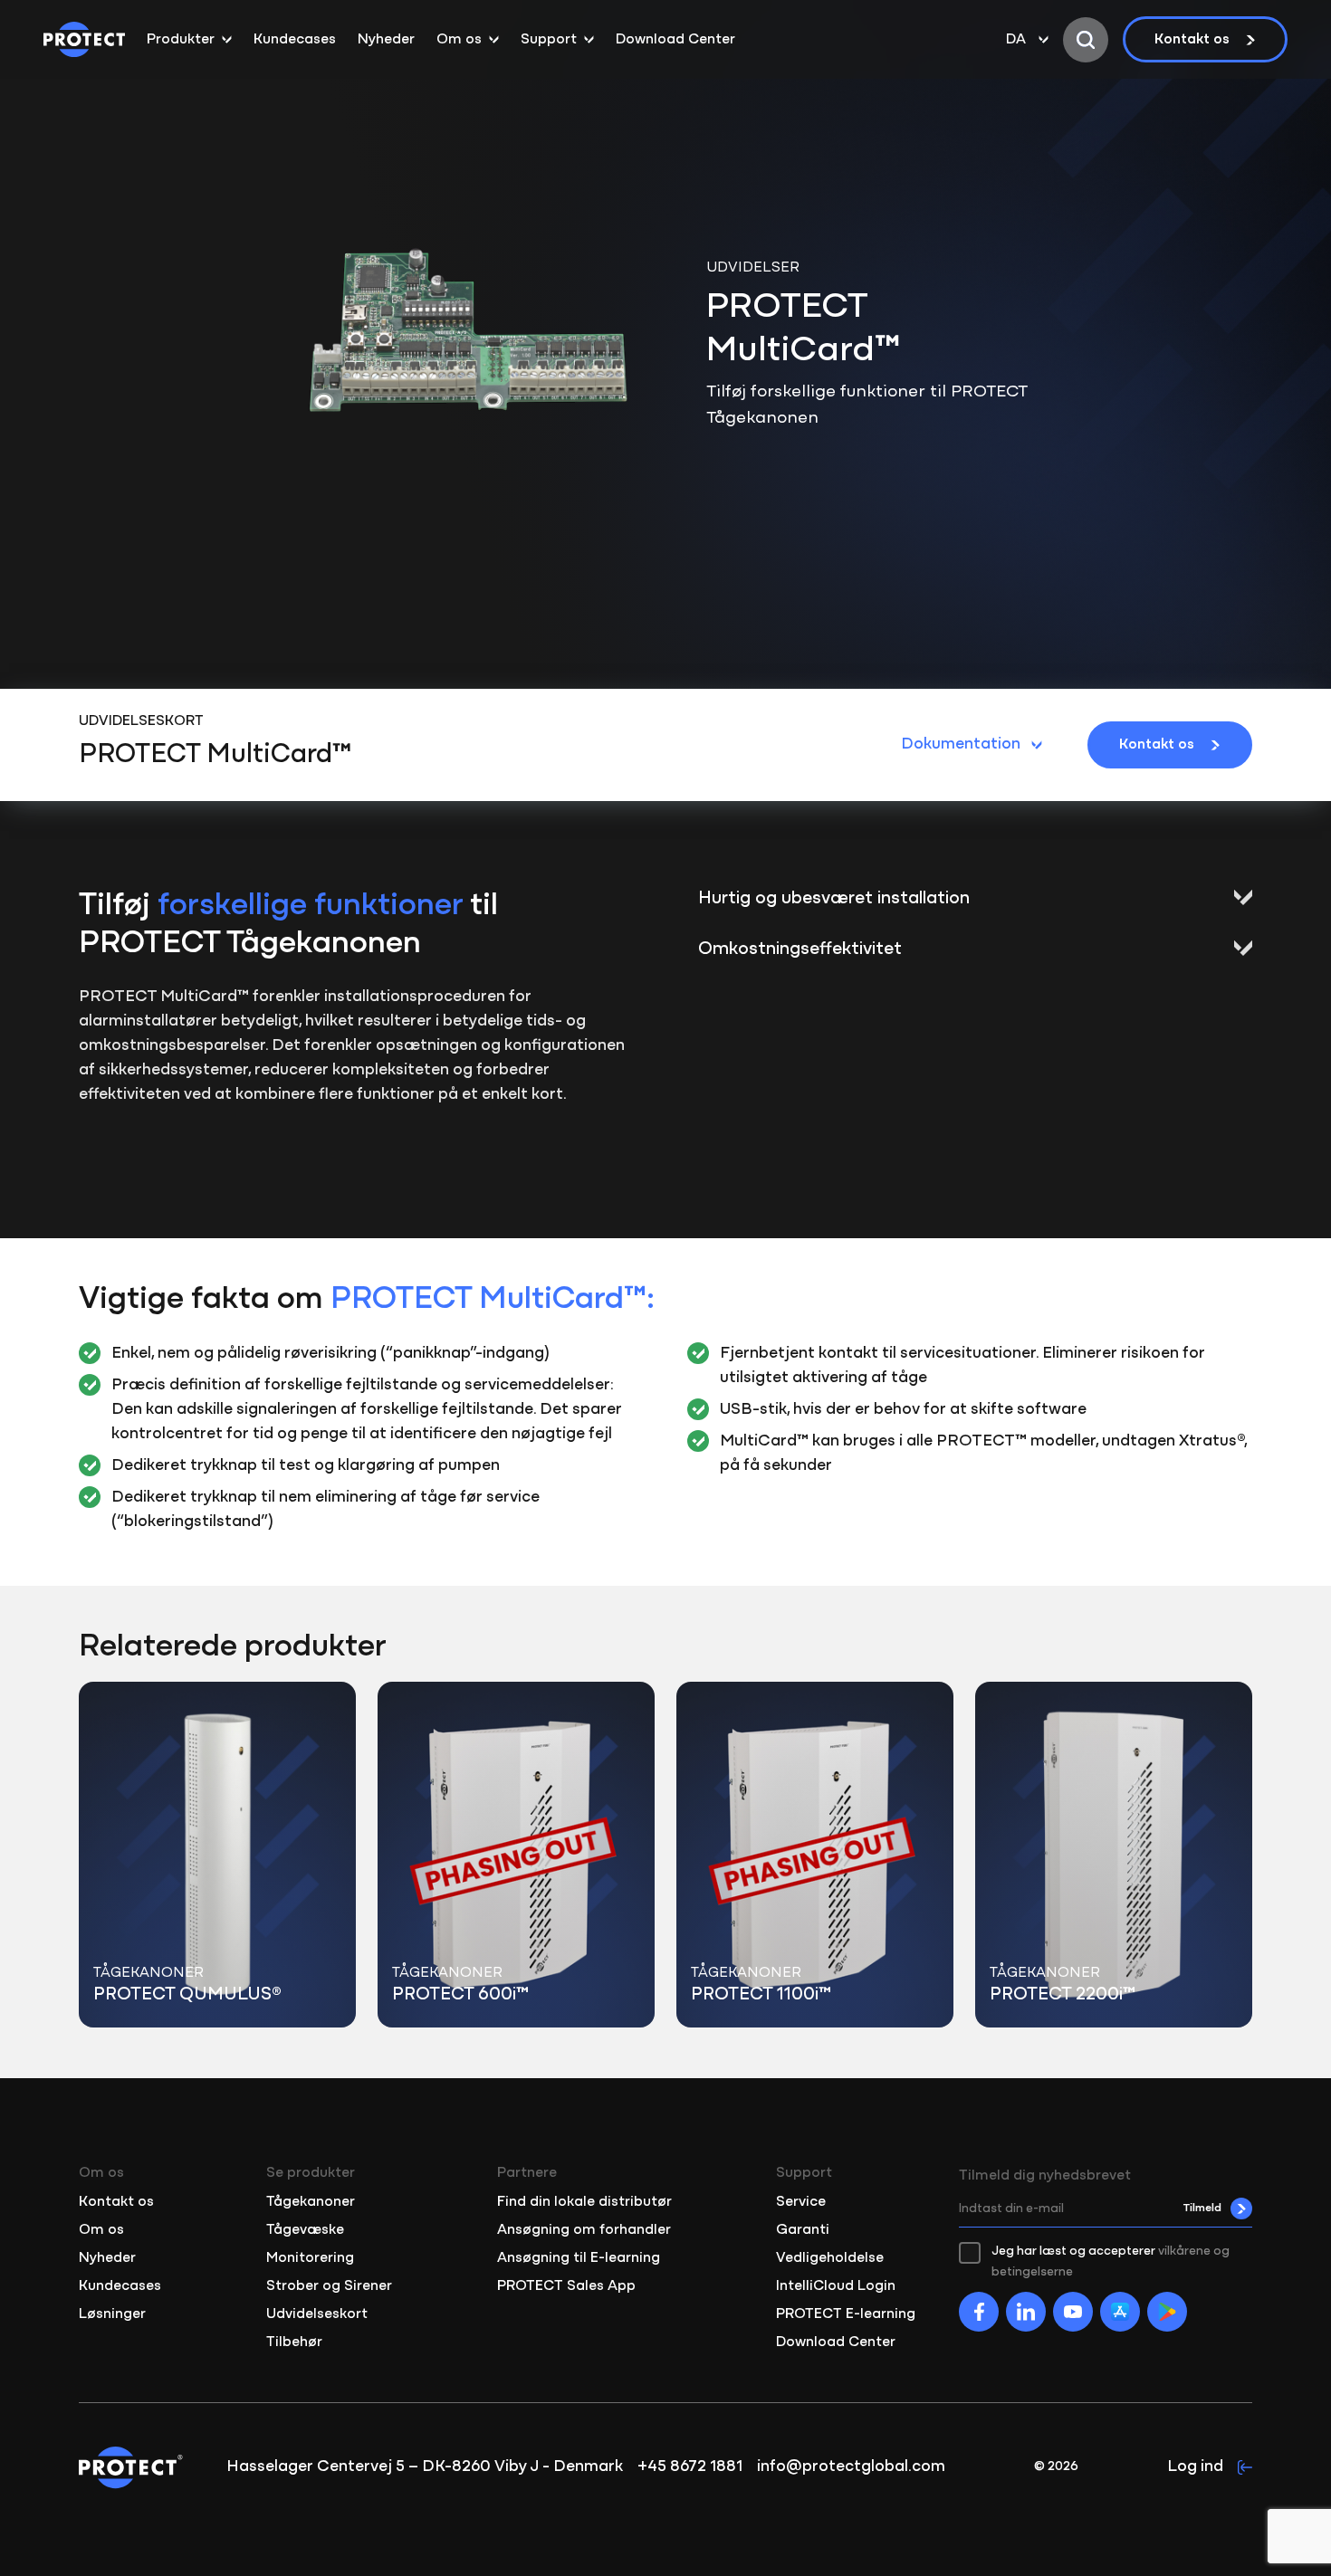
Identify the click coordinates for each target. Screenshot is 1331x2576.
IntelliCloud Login (836, 2286)
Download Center (675, 40)
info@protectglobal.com (851, 2467)
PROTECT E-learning (846, 2314)
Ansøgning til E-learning (579, 2258)
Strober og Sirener (329, 2286)
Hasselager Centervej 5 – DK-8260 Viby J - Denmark (425, 2467)
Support (549, 40)
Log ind (1195, 2467)
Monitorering (310, 2258)
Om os (459, 40)
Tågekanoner (311, 2202)
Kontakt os (1192, 40)
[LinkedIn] (1026, 2312)
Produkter (181, 40)
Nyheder (386, 40)
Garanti (803, 2230)
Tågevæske (305, 2230)
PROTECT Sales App (566, 2286)
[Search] (1086, 40)
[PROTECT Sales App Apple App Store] (1120, 2312)
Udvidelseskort (317, 2314)
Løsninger (112, 2314)
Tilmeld (1202, 2208)
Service (801, 2202)
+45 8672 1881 (690, 2467)
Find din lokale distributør (584, 2202)
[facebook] (979, 2312)
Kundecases (295, 40)
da (1016, 40)
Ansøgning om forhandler (584, 2230)
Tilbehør (294, 2342)
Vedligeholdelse (830, 2258)
